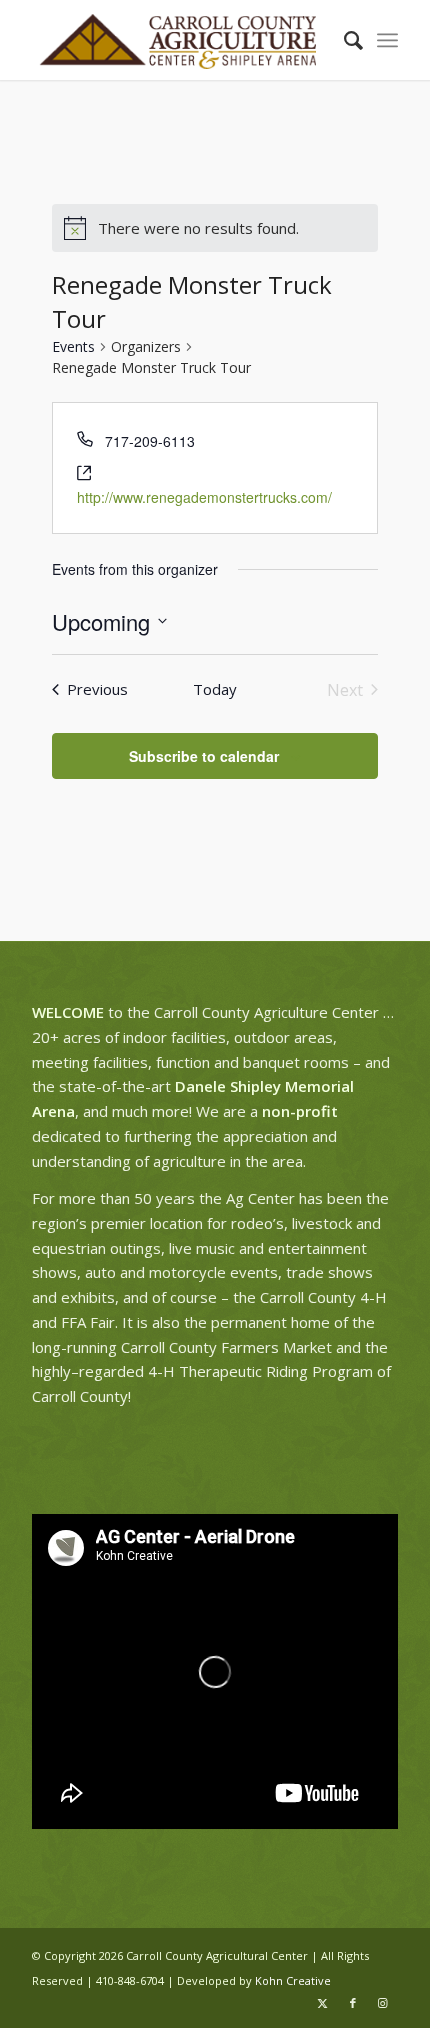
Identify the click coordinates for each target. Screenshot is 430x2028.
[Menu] (387, 40)
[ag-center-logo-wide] (178, 40)
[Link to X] (323, 2003)
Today (215, 689)
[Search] (343, 40)
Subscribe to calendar (204, 756)
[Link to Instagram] (383, 2003)
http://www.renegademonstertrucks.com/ (204, 497)
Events (73, 346)
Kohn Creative (293, 1980)
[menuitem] (343, 40)
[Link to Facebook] (353, 2003)
